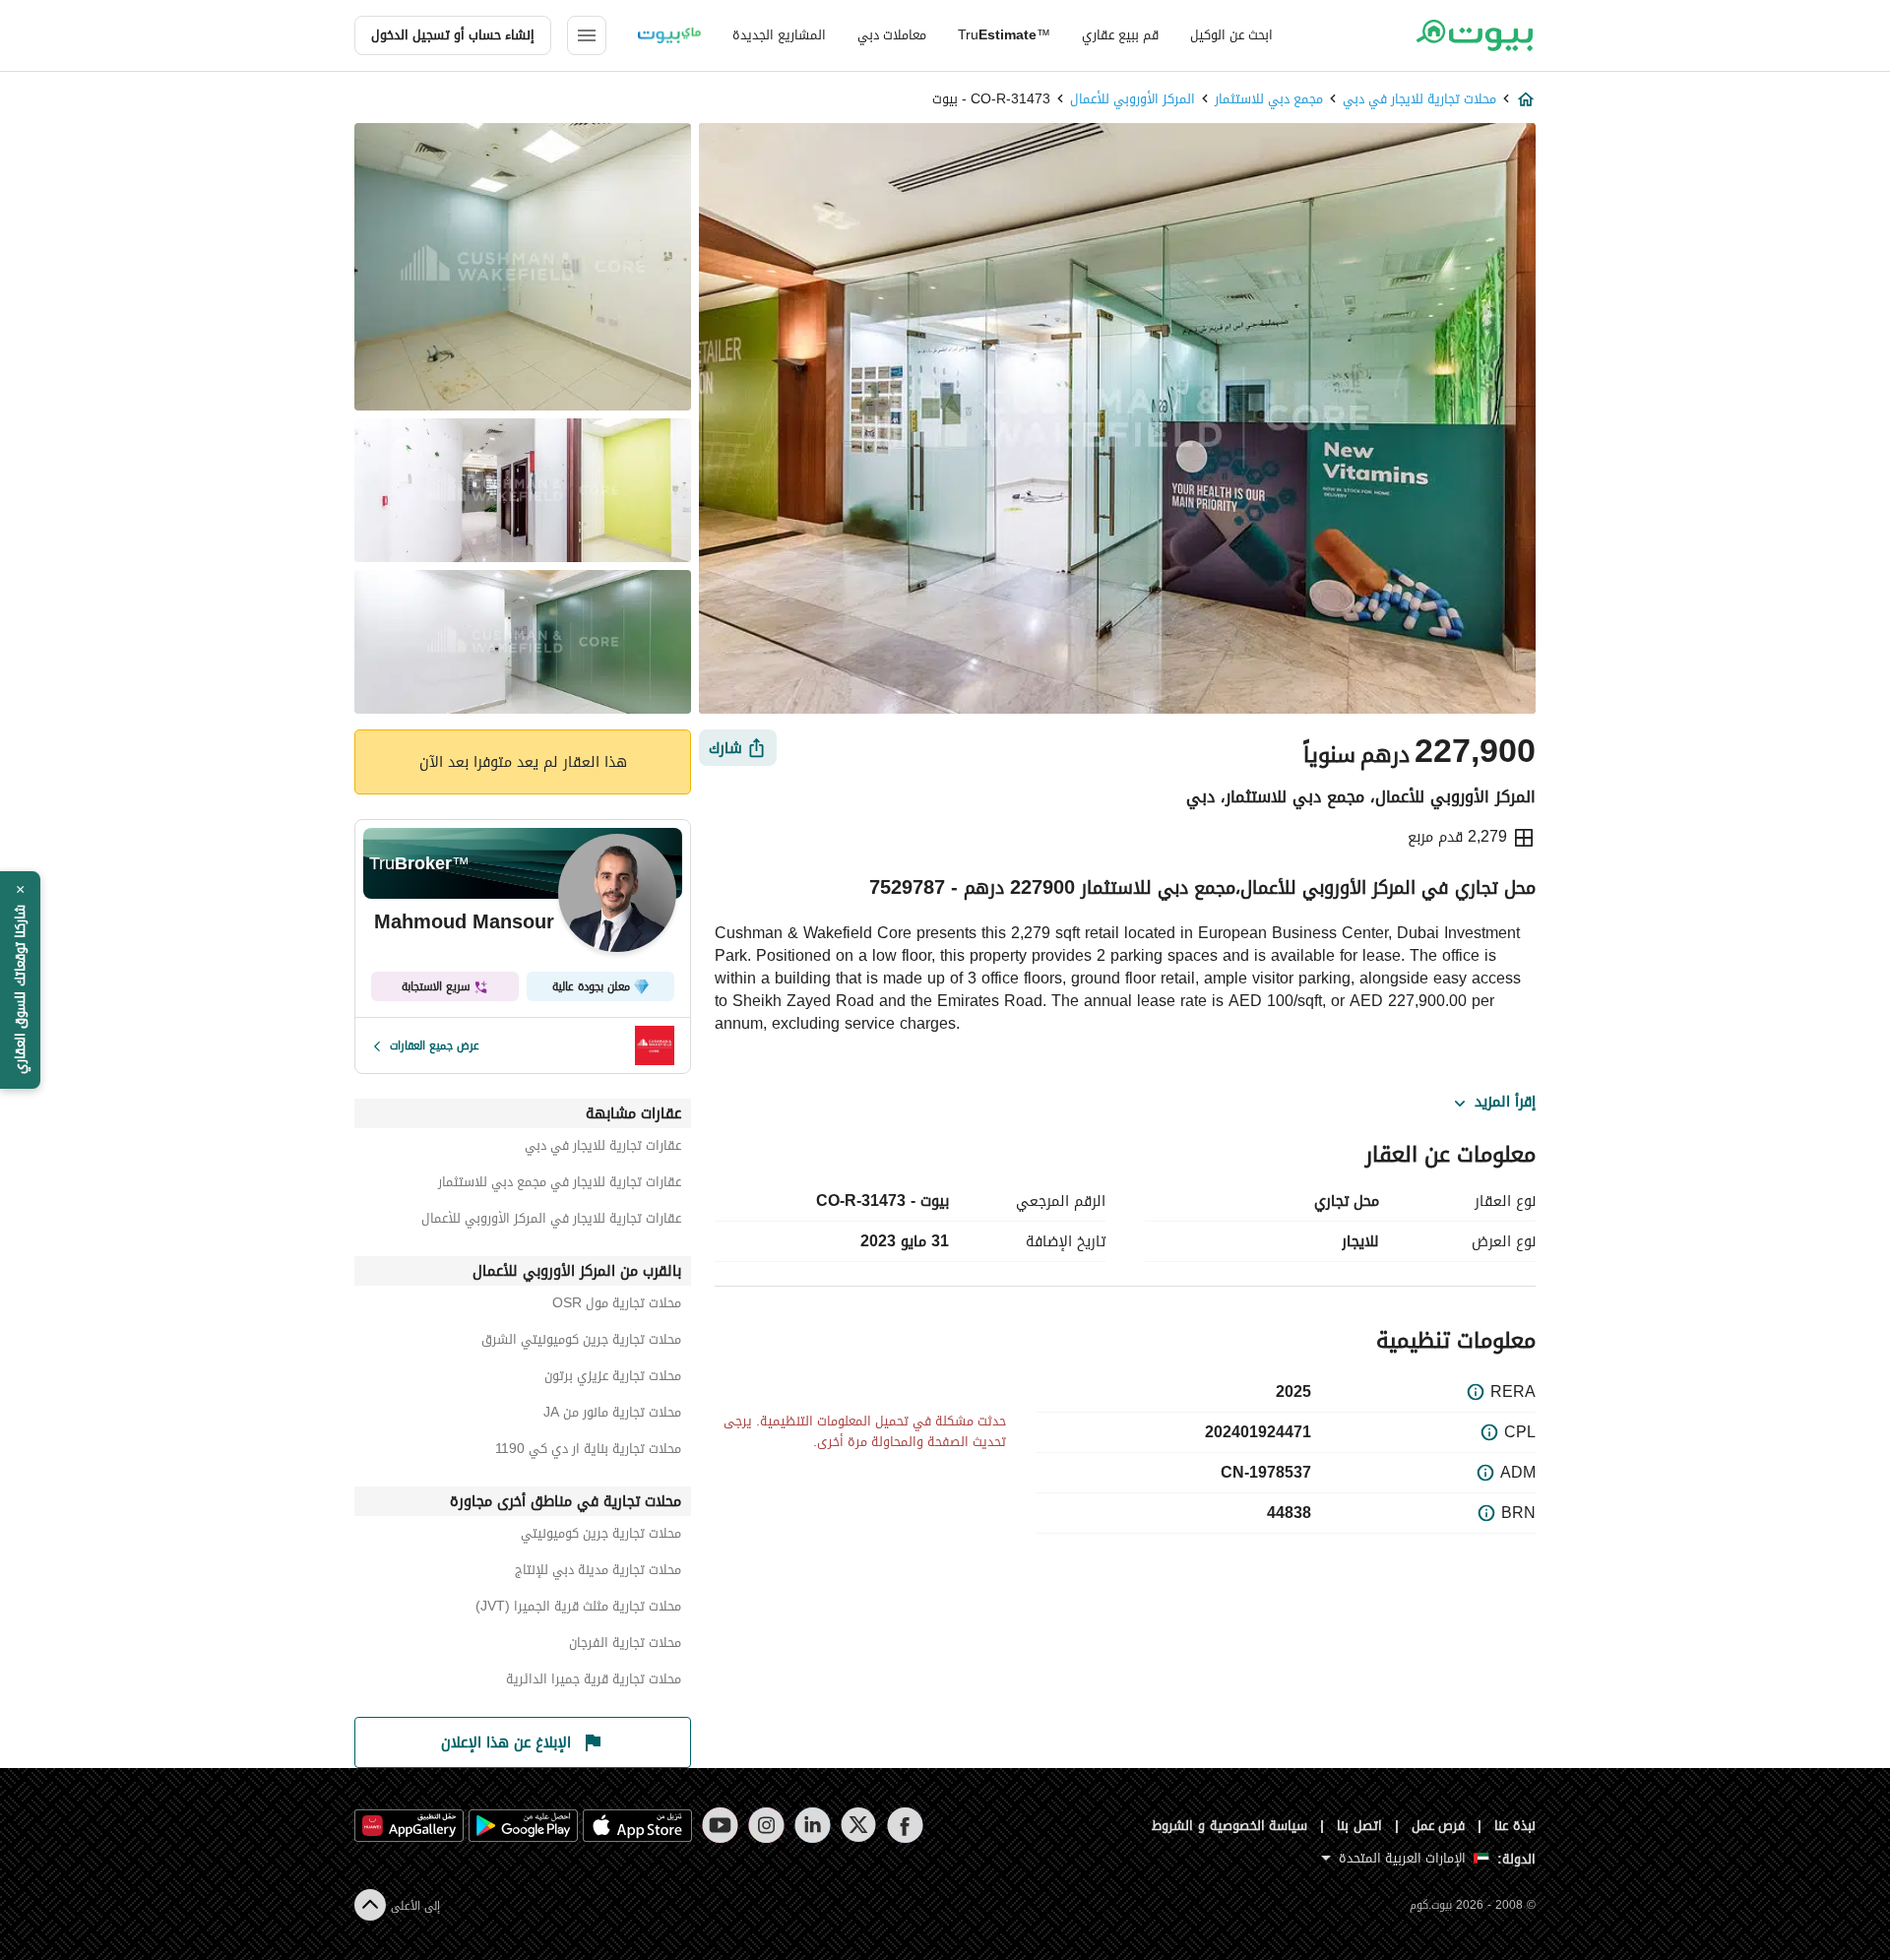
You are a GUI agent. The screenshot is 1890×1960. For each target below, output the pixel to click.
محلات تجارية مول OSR (617, 1306)
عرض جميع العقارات (435, 1045)
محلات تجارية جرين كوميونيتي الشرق (581, 1342)
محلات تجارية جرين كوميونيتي (601, 1536)
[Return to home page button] (1474, 35)
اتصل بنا (1359, 1826)
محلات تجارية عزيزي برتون (613, 1379)
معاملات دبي (892, 35)
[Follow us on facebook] (905, 1825)
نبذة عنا (1515, 1826)
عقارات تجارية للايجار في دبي (603, 1148)
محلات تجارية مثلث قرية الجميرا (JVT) (578, 1609)
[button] (20, 980)
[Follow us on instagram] (766, 1825)
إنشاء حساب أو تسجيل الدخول (453, 35)
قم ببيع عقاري (1120, 35)
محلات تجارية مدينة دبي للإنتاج (598, 1573)
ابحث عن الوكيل (1231, 35)
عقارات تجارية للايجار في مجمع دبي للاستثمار (560, 1185)
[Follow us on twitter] (859, 1825)
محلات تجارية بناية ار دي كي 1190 (588, 1452)
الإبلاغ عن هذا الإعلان (506, 1742)
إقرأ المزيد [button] (1505, 1103)
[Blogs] (669, 35)
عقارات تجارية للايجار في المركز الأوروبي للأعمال (551, 1221)
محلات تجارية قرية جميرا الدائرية (594, 1682)
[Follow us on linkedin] (813, 1825)
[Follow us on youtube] (720, 1825)
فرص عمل (1439, 1826)
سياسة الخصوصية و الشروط (1230, 1826)
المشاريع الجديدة (779, 35)
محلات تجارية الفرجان (625, 1645)
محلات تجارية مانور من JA (612, 1415)
